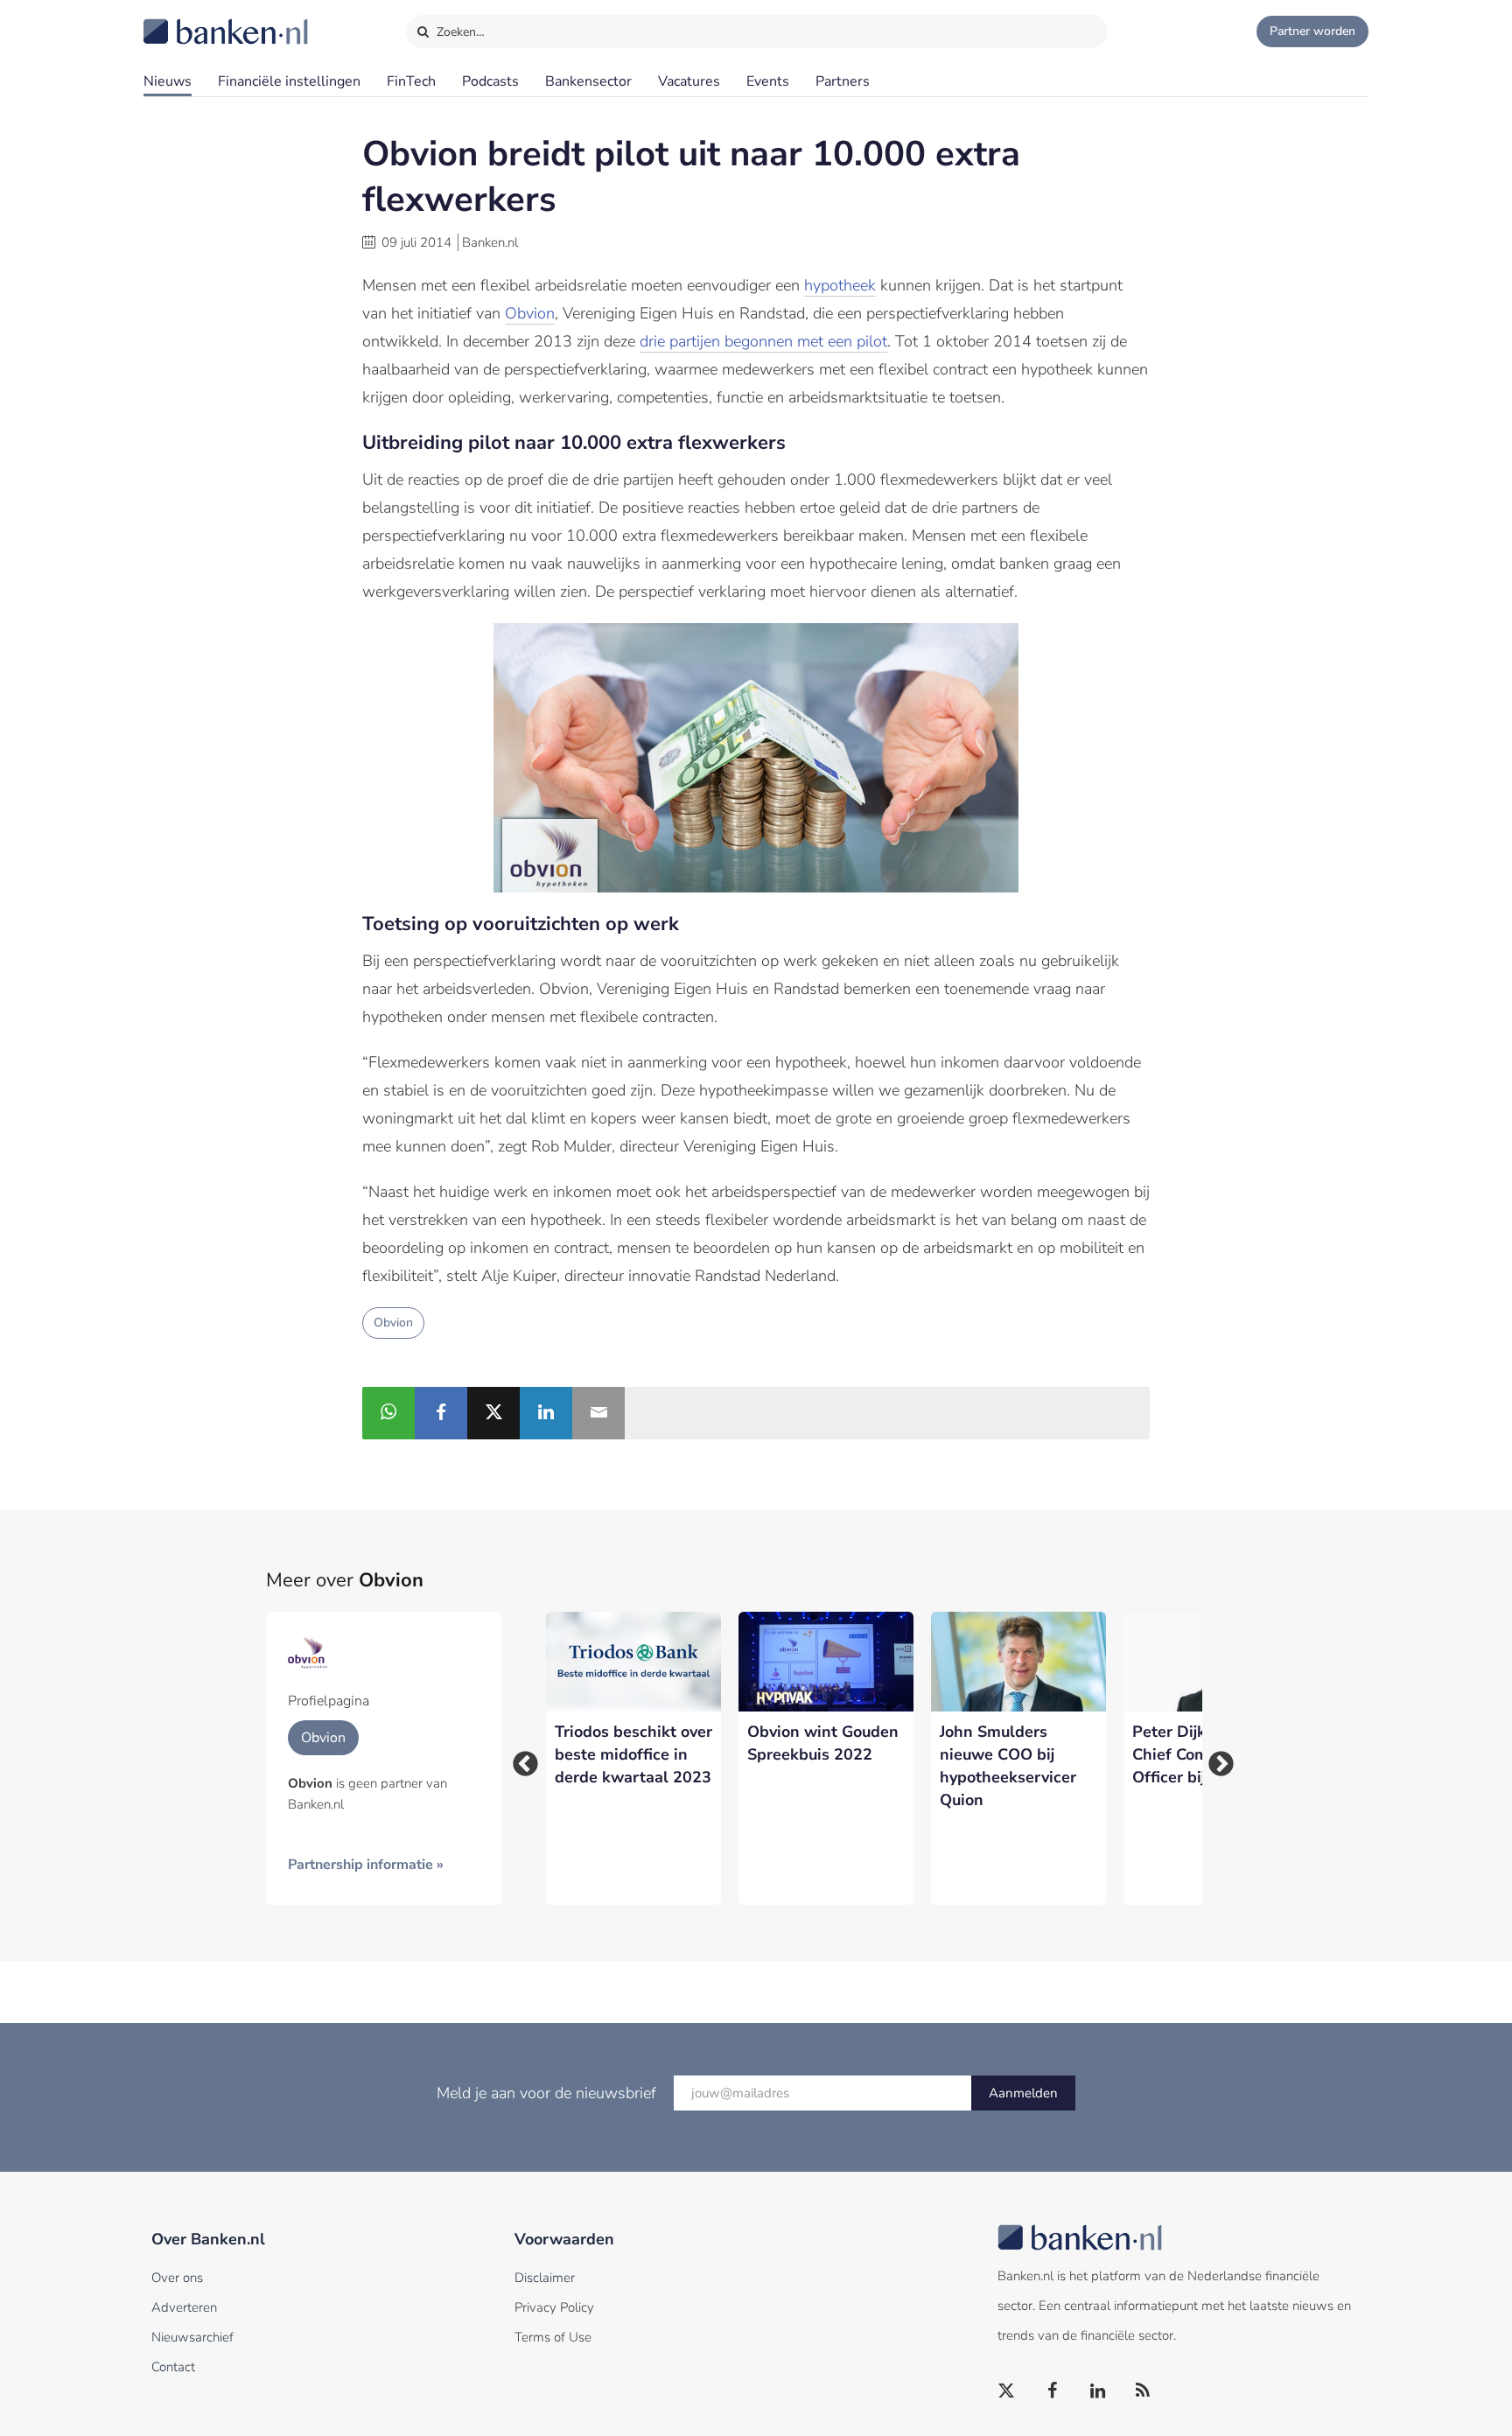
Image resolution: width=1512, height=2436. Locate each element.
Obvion (530, 313)
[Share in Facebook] (441, 1413)
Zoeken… (459, 32)
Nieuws (168, 81)
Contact (173, 2367)
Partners (843, 81)
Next (1215, 1759)
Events (768, 81)
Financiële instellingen (289, 81)
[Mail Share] (598, 1413)
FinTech (411, 81)
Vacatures (689, 81)
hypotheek (840, 285)
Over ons (177, 2278)
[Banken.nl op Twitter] (1007, 2391)
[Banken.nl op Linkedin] (1098, 2391)
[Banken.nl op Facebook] (1053, 2391)
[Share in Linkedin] (546, 1413)
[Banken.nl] (183, 20)
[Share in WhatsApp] (388, 1413)
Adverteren (184, 2307)
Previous (520, 1759)
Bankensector (588, 81)
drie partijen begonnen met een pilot (763, 341)
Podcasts (490, 81)
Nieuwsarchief (192, 2337)
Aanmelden (1023, 2093)
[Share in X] (493, 1413)
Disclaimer (545, 2278)
